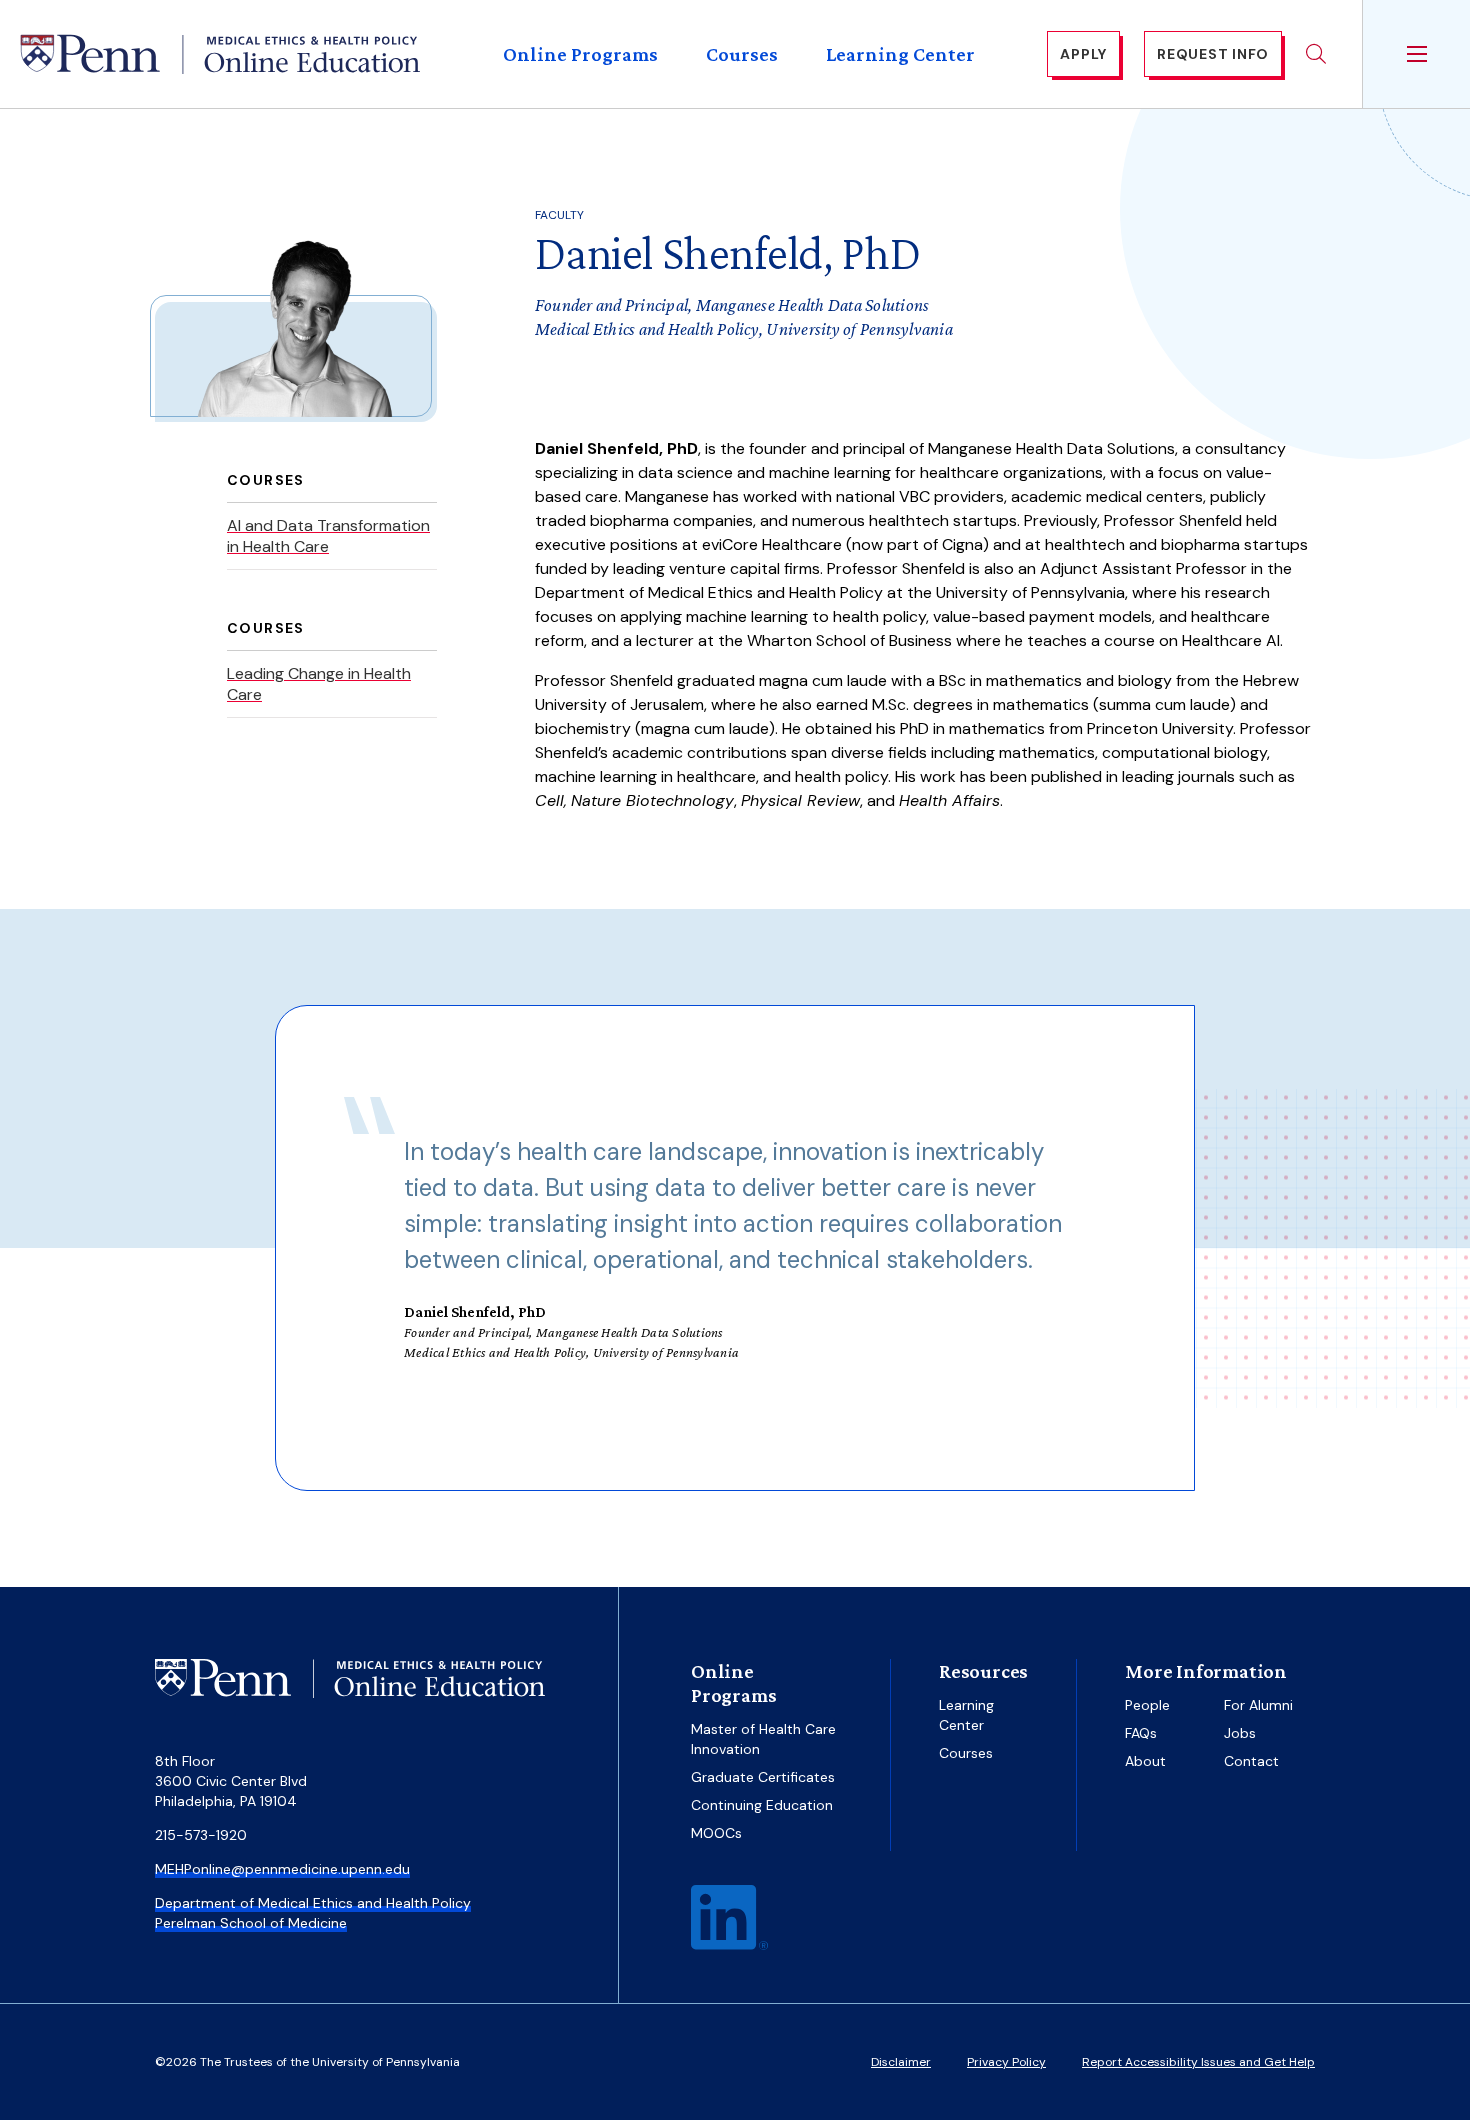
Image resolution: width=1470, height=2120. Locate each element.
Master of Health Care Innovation (763, 1739)
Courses (742, 54)
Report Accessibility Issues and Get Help (1198, 2062)
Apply (1083, 54)
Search (1316, 54)
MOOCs (716, 1833)
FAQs (1141, 1733)
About (1145, 1761)
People (1147, 1705)
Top (1394, 2061)
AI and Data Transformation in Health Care (328, 536)
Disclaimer (901, 2062)
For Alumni (1258, 1705)
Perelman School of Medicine (251, 1923)
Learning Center (900, 54)
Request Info (1213, 54)
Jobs (1240, 1733)
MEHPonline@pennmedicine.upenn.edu (282, 1869)
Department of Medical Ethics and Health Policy (313, 1903)
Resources (983, 1671)
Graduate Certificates (763, 1777)
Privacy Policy (1006, 2062)
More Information (1206, 1671)
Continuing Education (762, 1805)
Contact (1251, 1761)
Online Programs (580, 54)
